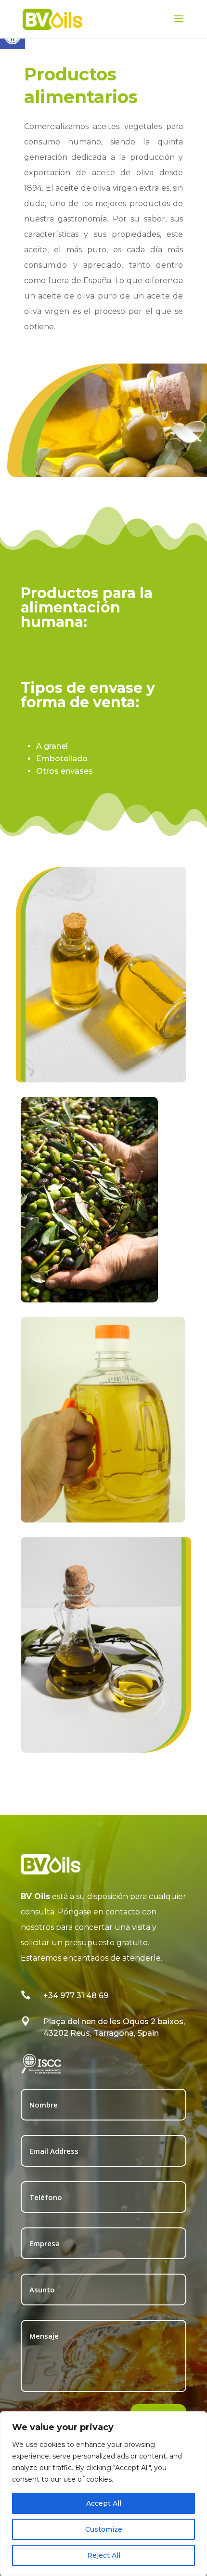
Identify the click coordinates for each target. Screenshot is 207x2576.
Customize (104, 2529)
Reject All (104, 2555)
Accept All (104, 2503)
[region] (103, 2494)
